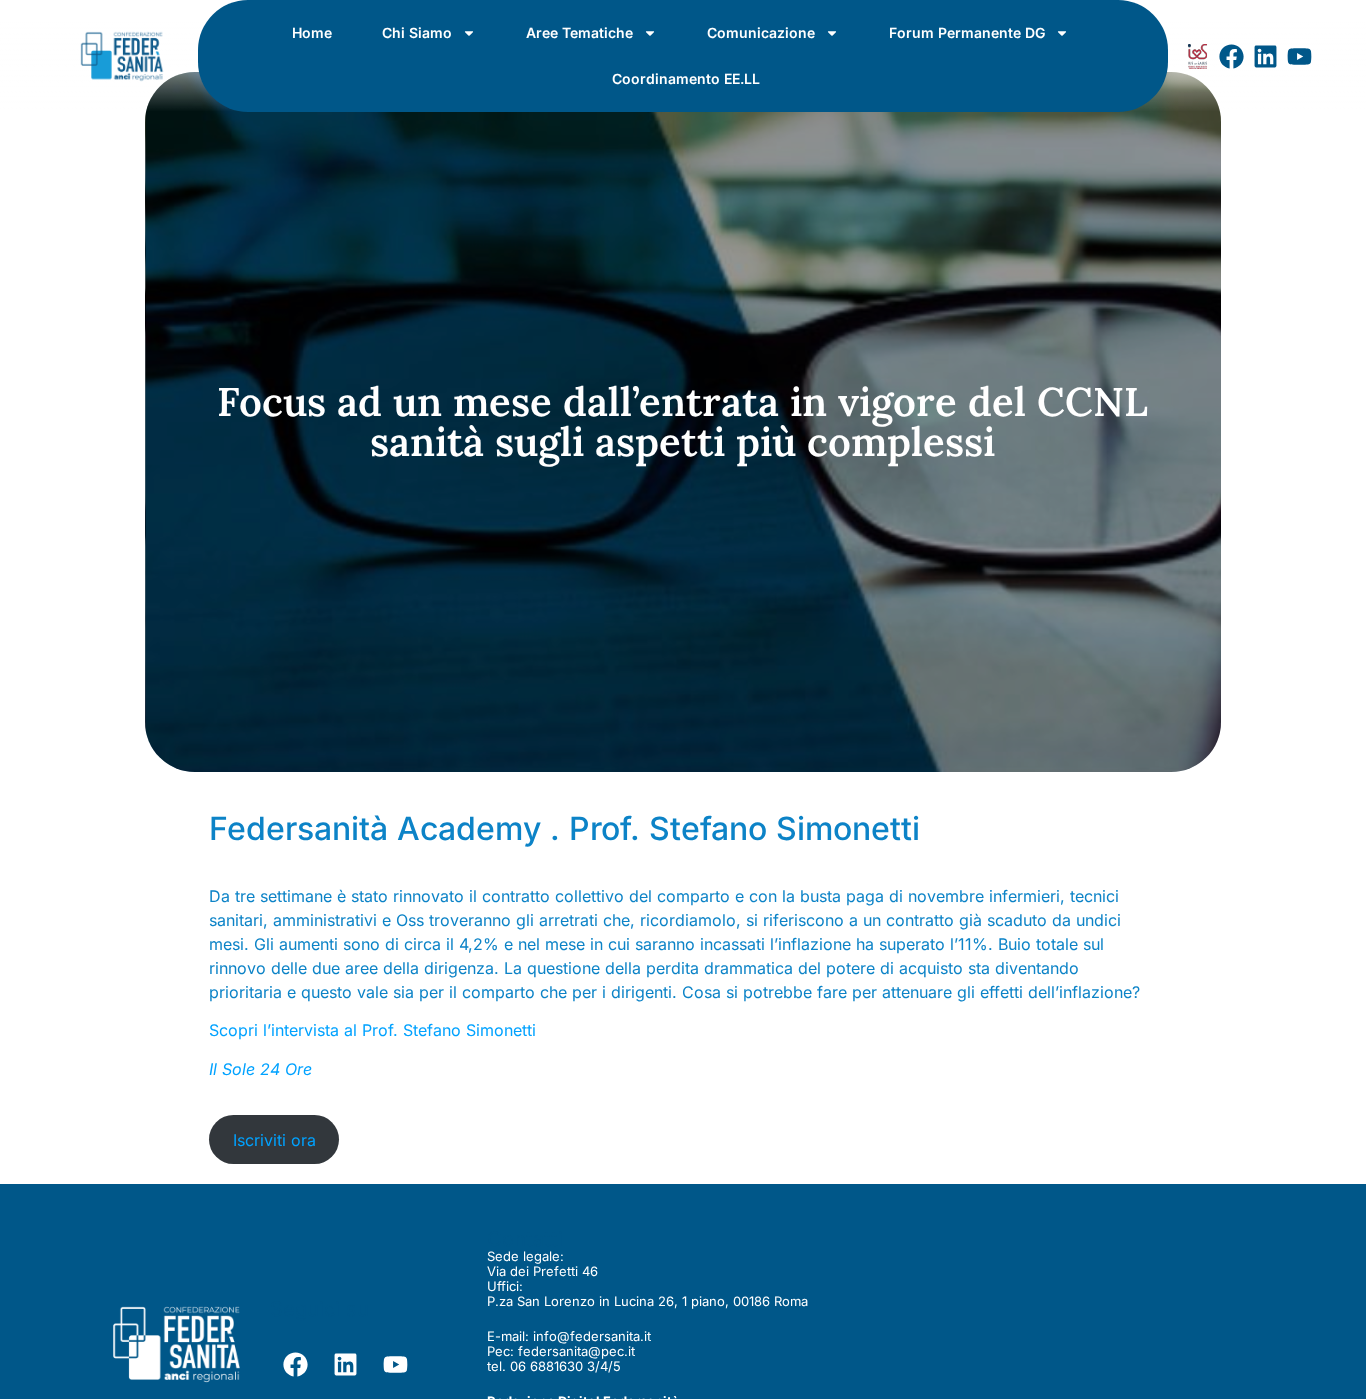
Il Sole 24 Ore (260, 1069)
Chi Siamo (417, 32)
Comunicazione (761, 32)
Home (312, 32)
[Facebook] (1232, 56)
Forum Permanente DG (967, 32)
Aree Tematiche (579, 32)
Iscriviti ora (274, 1140)
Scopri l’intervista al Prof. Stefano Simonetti (372, 1030)
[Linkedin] (1266, 56)
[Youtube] (1300, 56)
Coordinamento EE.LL (686, 78)
